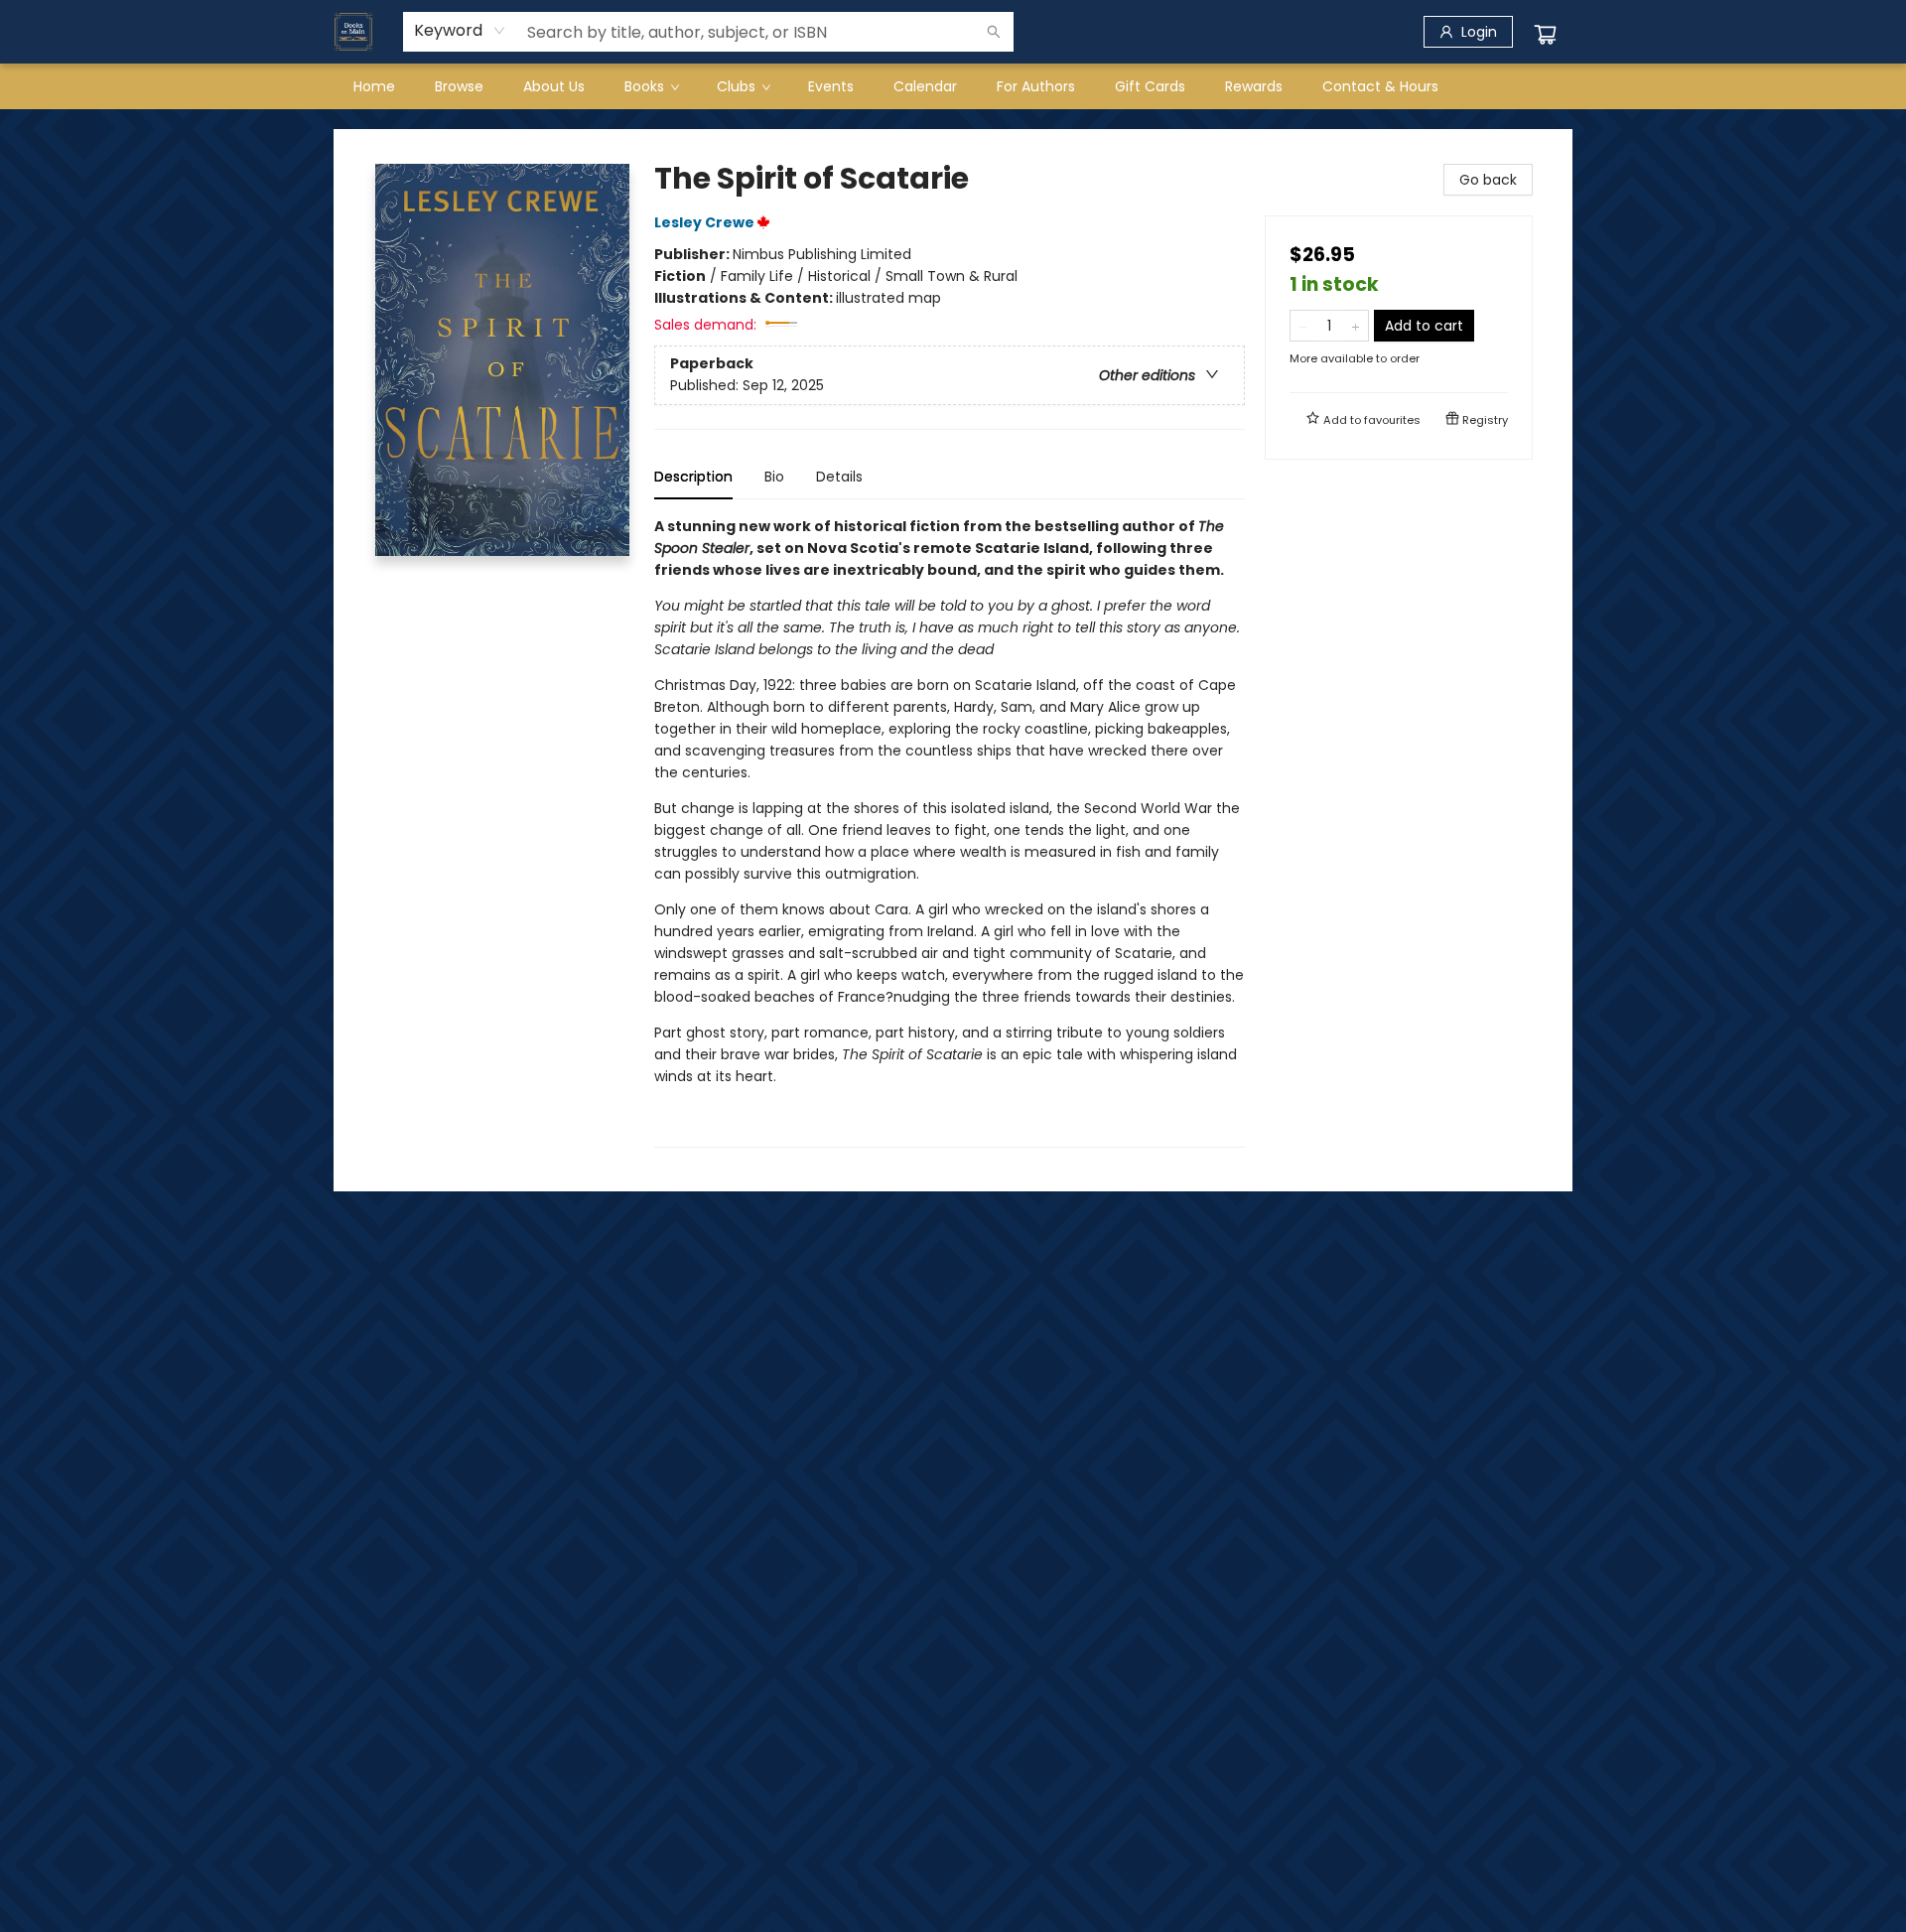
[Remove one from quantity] (1303, 326)
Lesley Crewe (704, 222)
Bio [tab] (774, 477)
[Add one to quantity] (1356, 326)
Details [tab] (839, 477)
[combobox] (460, 31)
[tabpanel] (950, 831)
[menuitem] (374, 86)
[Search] (994, 32)
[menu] (953, 86)
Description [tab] (693, 477)
